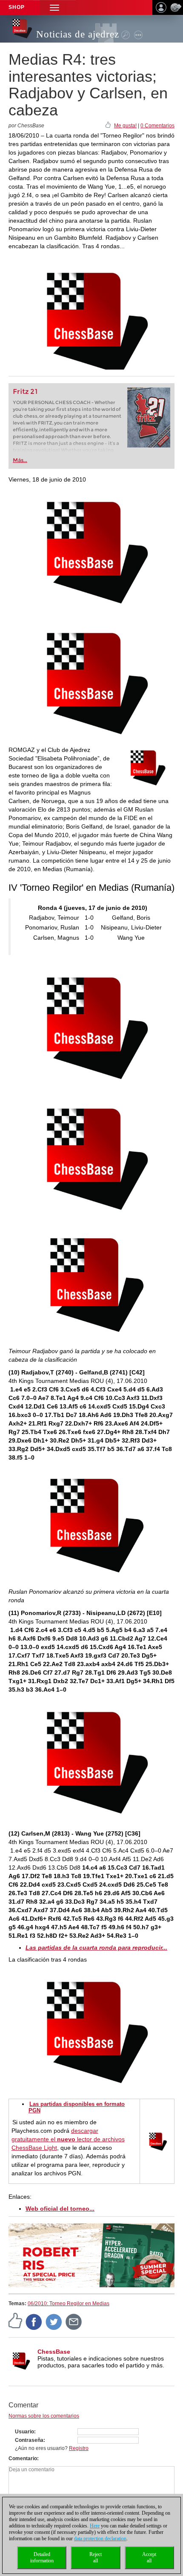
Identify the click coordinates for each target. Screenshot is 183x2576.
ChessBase (54, 2352)
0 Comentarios (157, 126)
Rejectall (96, 2557)
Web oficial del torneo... (60, 2209)
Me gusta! (125, 126)
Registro (79, 2448)
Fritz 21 (25, 392)
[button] (54, 7)
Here (95, 2526)
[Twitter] (54, 2321)
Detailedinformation (42, 2557)
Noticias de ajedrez (78, 34)
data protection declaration (100, 2539)
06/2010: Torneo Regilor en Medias (69, 2303)
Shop (17, 7)
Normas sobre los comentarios (44, 2416)
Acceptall (149, 2557)
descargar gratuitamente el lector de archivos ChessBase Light (68, 2139)
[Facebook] (34, 2321)
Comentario (23, 2458)
